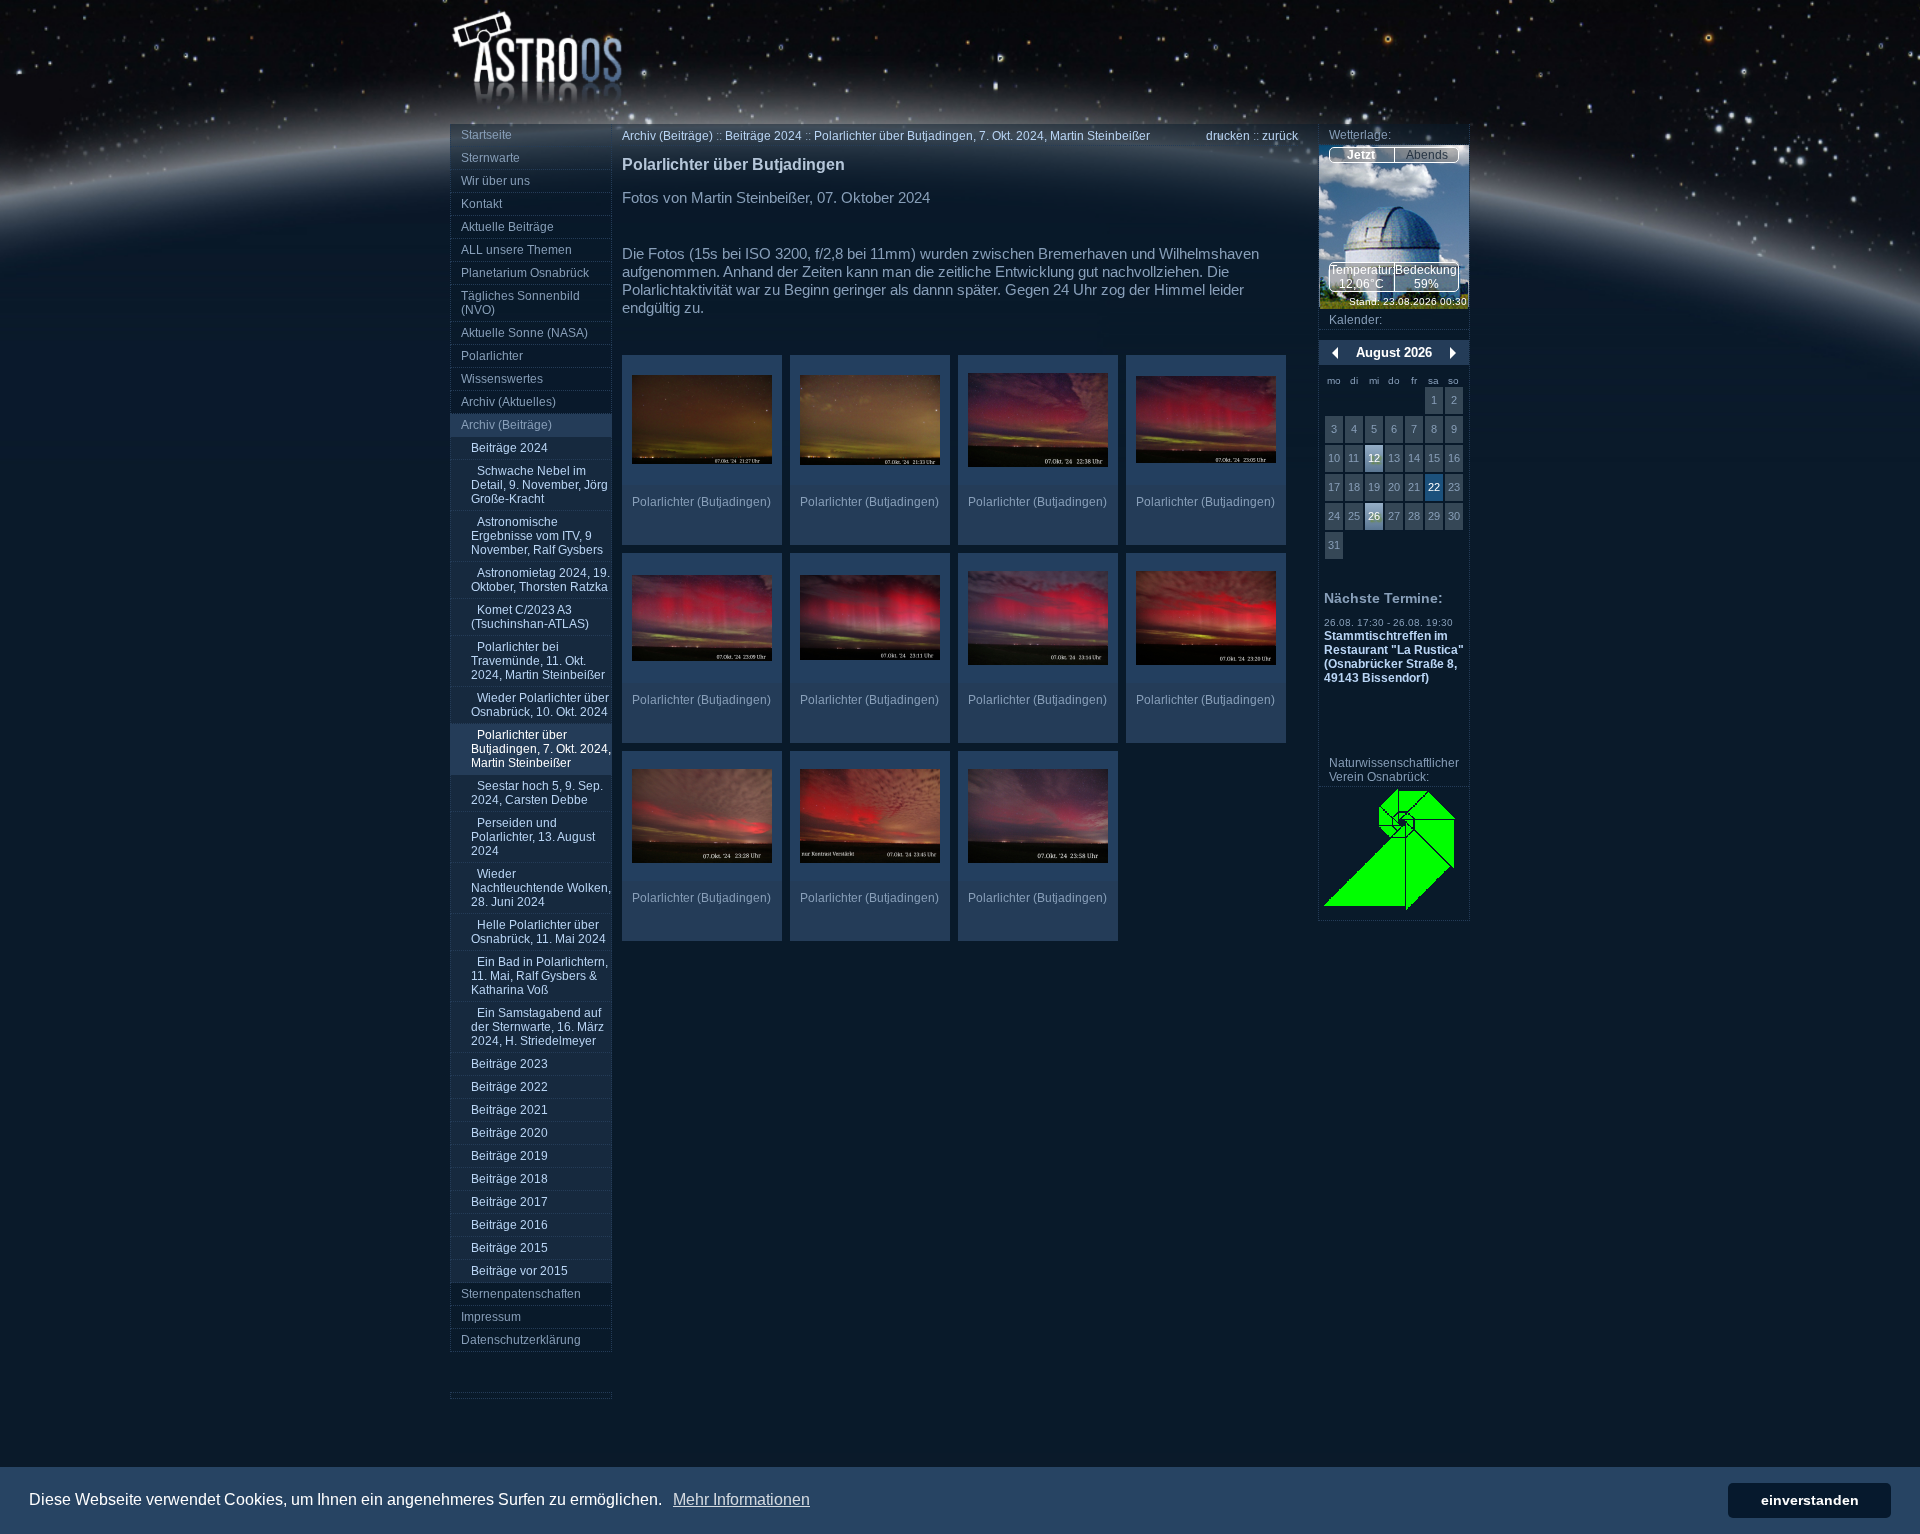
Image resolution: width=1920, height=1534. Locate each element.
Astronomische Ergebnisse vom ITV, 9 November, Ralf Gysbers (537, 536)
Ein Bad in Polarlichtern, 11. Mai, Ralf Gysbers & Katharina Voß (539, 976)
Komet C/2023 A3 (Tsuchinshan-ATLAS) (530, 617)
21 (1414, 487)
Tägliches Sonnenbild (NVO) (520, 303)
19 (1374, 487)
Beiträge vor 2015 (519, 1271)
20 (1394, 487)
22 (1434, 487)
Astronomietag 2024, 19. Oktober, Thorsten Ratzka (540, 580)
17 (1334, 487)
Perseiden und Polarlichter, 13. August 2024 (533, 837)
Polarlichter (492, 356)
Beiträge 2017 (509, 1202)
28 (1414, 516)
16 (1454, 458)
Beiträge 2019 (509, 1156)
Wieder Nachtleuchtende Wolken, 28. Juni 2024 (541, 888)
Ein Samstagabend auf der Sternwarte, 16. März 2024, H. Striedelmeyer (537, 1027)
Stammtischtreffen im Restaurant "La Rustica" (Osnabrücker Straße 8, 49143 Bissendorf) (1394, 657)
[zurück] (1335, 353)
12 (1374, 458)
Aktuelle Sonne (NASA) (524, 333)
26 (1374, 516)
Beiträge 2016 (509, 1225)
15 (1434, 458)
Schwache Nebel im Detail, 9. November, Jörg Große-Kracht (539, 485)
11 (1353, 458)
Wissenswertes (502, 379)
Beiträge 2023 (509, 1064)
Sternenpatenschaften (521, 1294)
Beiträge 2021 (509, 1110)
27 (1394, 516)
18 (1354, 487)
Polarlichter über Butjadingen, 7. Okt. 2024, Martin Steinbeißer (541, 749)
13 (1394, 458)
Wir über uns (495, 181)
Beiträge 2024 (509, 448)
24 (1334, 516)
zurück (1280, 136)
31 (1334, 545)
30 (1454, 516)
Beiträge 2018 (509, 1179)
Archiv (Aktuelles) (508, 402)
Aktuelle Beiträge (507, 227)
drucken (1228, 136)
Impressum (491, 1317)
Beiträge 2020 (509, 1133)
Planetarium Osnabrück (525, 273)
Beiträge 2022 (509, 1087)
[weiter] (1453, 353)
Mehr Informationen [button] (741, 1499)
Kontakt (481, 204)
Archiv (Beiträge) (506, 425)
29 (1434, 516)
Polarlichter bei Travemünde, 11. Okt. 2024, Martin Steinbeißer (538, 661)
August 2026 (1394, 352)
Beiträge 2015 (509, 1248)
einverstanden (1810, 1500)
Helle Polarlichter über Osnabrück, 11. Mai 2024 (538, 932)
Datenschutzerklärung (521, 1340)
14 (1414, 458)
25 (1354, 516)
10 (1334, 458)
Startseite (486, 135)
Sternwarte (490, 158)
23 (1454, 487)
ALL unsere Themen (516, 250)
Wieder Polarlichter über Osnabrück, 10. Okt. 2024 (540, 705)
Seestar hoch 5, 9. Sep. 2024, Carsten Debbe (537, 793)
